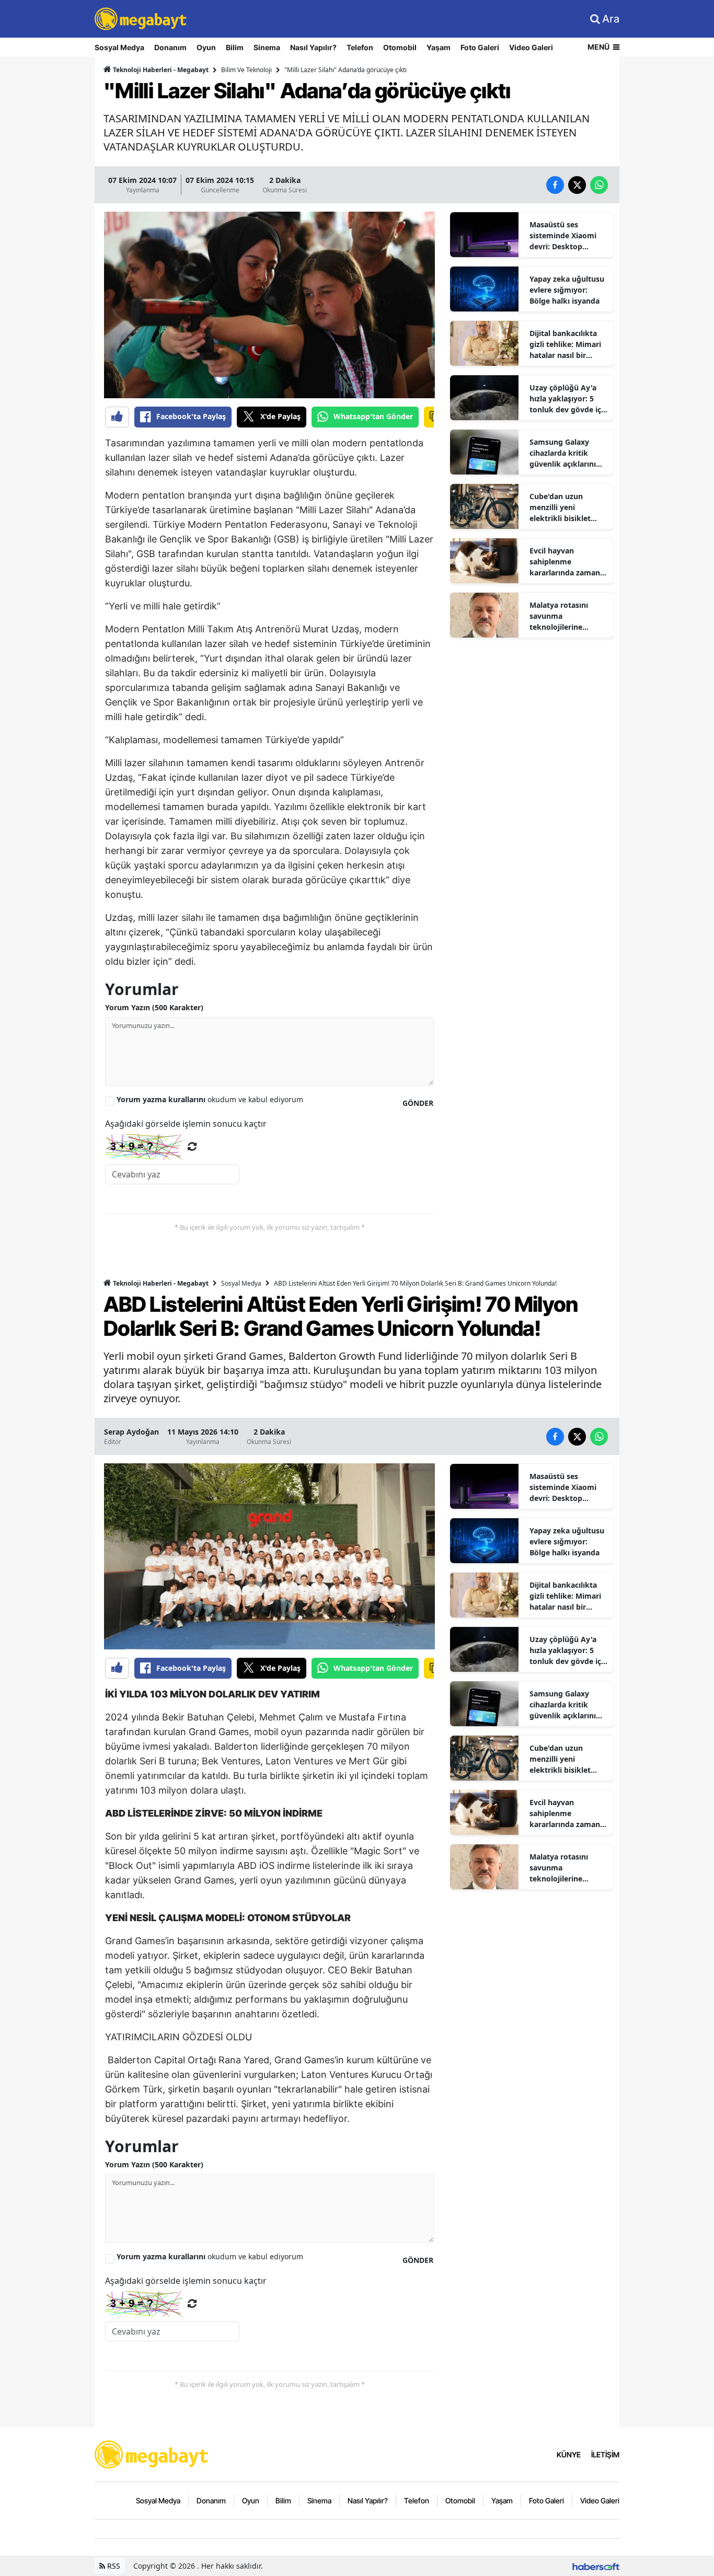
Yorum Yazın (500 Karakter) (154, 1007)
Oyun (206, 47)
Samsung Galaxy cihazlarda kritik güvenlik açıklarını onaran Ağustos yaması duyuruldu (563, 453)
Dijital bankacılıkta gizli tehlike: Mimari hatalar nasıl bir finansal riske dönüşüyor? (565, 344)
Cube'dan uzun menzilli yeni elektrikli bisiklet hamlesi (560, 507)
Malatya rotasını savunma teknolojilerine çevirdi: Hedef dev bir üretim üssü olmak (568, 616)
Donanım (170, 47)
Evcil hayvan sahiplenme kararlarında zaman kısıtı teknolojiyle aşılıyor (565, 562)
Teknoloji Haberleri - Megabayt (160, 70)
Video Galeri (531, 47)
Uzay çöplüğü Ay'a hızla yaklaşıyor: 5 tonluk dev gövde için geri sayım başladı (569, 399)
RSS (113, 2566)
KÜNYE (569, 2454)
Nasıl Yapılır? (313, 47)
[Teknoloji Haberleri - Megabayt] (152, 2454)
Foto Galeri (480, 47)
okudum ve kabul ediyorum (210, 1099)
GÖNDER (418, 1103)
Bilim (235, 47)
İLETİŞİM (605, 2454)
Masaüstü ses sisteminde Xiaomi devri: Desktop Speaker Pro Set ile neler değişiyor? (563, 236)
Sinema (267, 47)
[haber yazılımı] (596, 2566)
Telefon (360, 47)
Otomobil (400, 47)
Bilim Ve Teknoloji (246, 70)
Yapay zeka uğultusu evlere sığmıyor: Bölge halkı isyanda (567, 290)
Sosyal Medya (119, 47)
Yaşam (439, 47)
